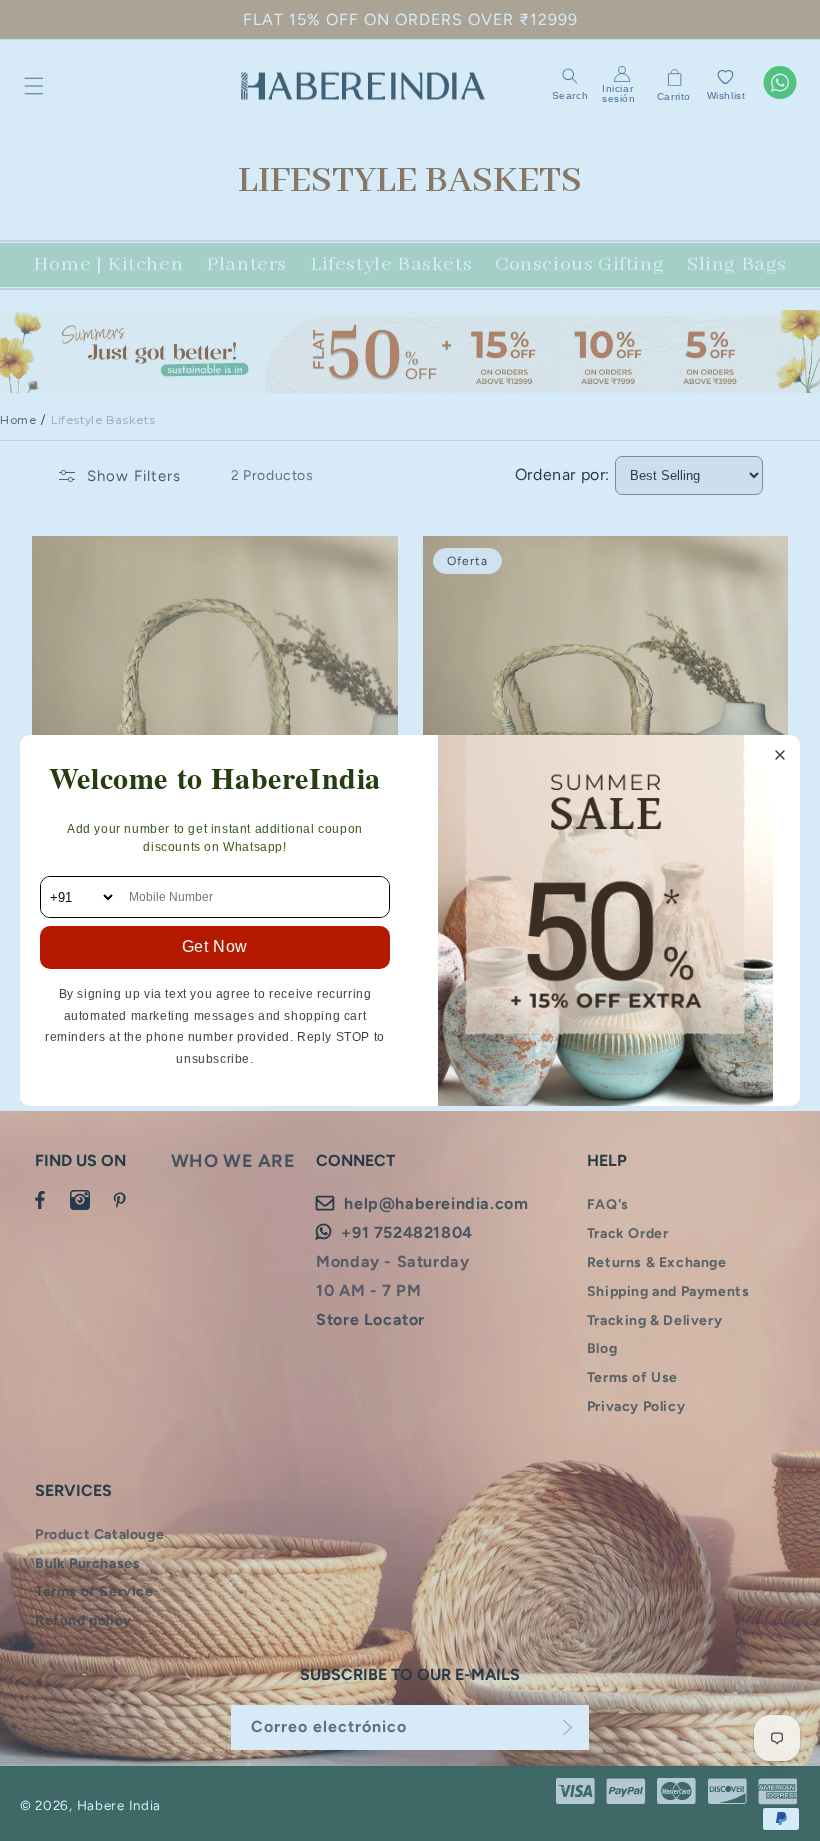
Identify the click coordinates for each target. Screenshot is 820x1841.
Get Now (215, 946)
